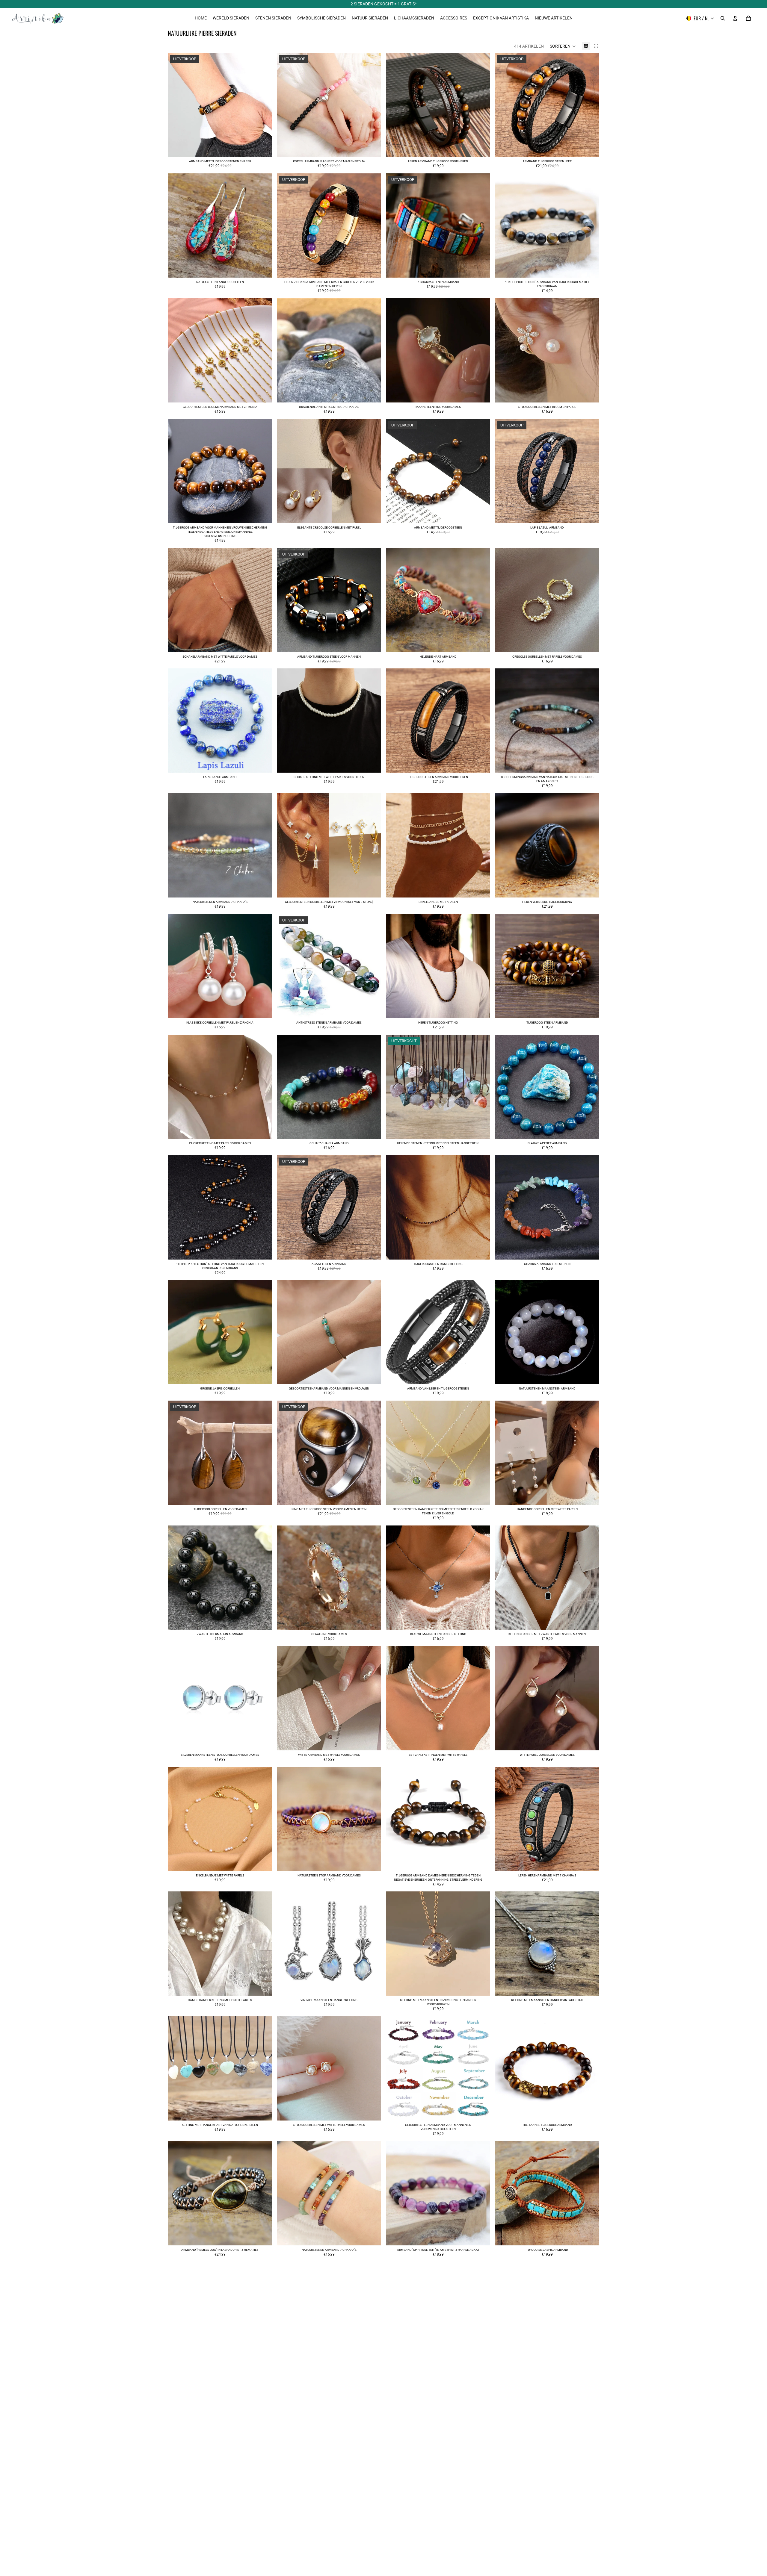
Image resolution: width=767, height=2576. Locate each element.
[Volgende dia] (263, 105)
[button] (563, 46)
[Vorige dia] (177, 105)
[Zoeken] (723, 18)
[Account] (735, 18)
